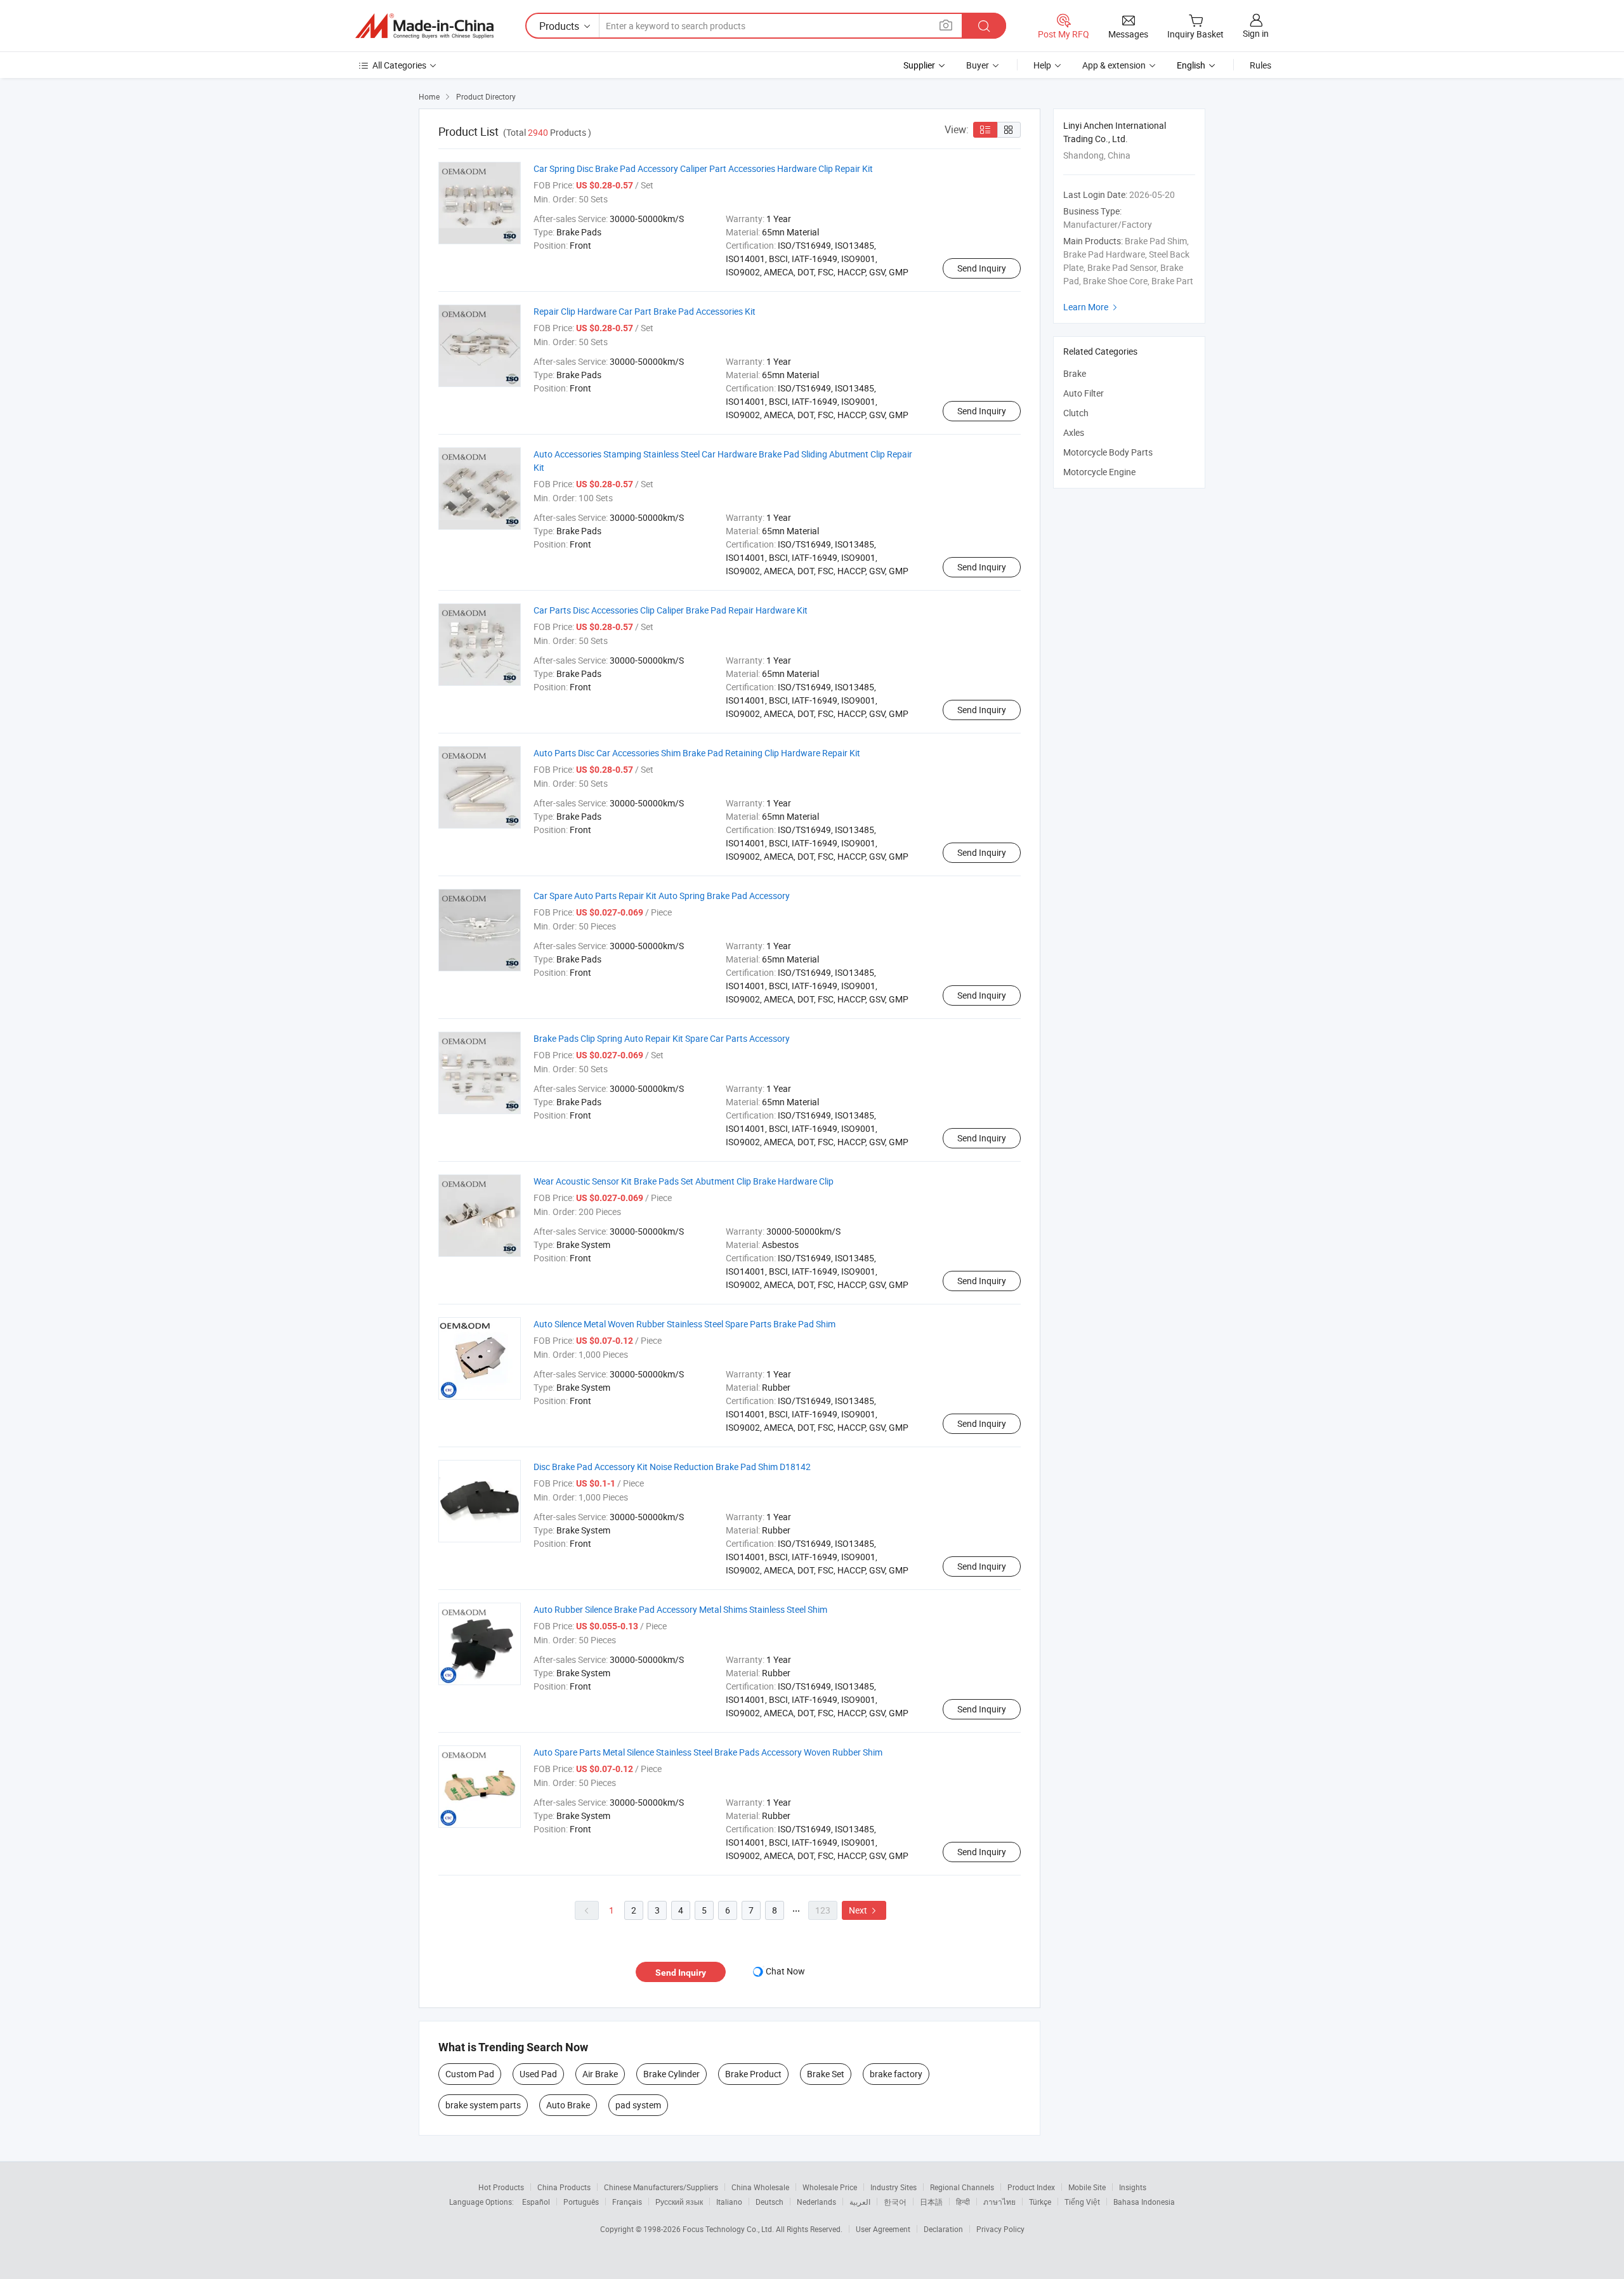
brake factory (896, 2074)
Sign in (1256, 33)
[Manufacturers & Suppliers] (424, 26)
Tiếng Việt (1082, 2202)
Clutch (1076, 413)
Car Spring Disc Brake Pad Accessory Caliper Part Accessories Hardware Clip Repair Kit (703, 168)
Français (627, 2202)
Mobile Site (1087, 2187)
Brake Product (753, 2074)
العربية (860, 2202)
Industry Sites (894, 2187)
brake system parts (483, 2105)
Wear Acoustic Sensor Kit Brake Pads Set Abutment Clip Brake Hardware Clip (684, 1181)
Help (1042, 65)
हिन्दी (963, 2202)
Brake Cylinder (671, 2074)
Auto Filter (1084, 393)
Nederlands (816, 2202)
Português (581, 2202)
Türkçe (1040, 2202)
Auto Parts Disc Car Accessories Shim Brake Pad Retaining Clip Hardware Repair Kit (697, 753)
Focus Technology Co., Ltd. (729, 2229)
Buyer (978, 65)
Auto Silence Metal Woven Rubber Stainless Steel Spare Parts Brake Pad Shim (684, 1324)
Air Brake (600, 2074)
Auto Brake (568, 2105)
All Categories (399, 65)
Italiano (729, 2202)
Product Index (1031, 2187)
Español (536, 2202)
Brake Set (826, 2074)
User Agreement (883, 2229)
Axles (1074, 432)
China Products (564, 2187)
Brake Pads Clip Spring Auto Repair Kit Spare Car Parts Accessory (662, 1038)
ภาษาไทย (999, 2202)
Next (864, 1910)
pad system (638, 2105)
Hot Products (501, 2187)
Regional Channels (962, 2187)
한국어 (895, 2202)
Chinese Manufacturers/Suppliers (661, 2187)
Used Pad (538, 2074)
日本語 (931, 2202)
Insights (1133, 2187)
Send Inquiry (982, 268)
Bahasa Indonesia (1144, 2202)
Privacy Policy (1000, 2229)
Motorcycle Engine (1099, 472)
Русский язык (679, 2202)
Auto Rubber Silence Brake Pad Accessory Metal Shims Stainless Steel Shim (680, 1609)
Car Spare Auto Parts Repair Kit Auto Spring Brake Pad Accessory (662, 896)
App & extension (1114, 65)
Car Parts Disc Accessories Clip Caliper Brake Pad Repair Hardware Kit (671, 610)
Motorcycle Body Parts (1108, 452)
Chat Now (785, 1971)
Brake (1075, 373)
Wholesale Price (830, 2187)
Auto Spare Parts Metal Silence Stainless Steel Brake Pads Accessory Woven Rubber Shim (708, 1752)
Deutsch (769, 2202)
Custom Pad (470, 2074)
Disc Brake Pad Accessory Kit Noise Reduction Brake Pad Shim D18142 (672, 1467)
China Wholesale (760, 2187)
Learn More (1092, 307)
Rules (1261, 65)
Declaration (943, 2229)
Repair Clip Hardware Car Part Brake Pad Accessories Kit (645, 311)
